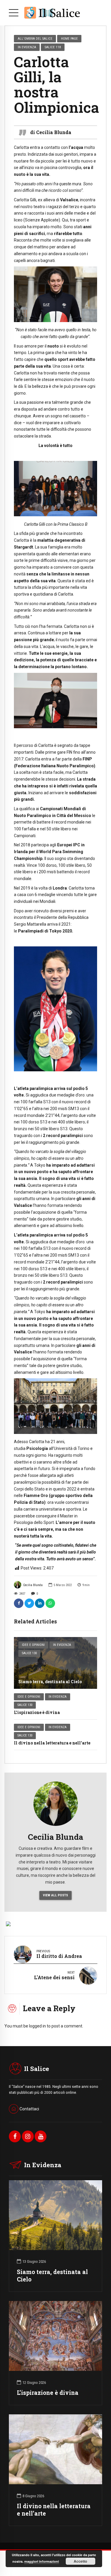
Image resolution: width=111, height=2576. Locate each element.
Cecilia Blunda (33, 1585)
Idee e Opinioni (33, 1645)
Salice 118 (53, 47)
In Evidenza (62, 1645)
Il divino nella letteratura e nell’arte (52, 1743)
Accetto (80, 2561)
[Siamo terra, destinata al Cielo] (55, 1663)
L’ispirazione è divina (37, 1712)
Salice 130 (29, 1653)
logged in (37, 2026)
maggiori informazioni (42, 2561)
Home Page (69, 38)
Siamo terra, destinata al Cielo (50, 1682)
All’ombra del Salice (35, 38)
